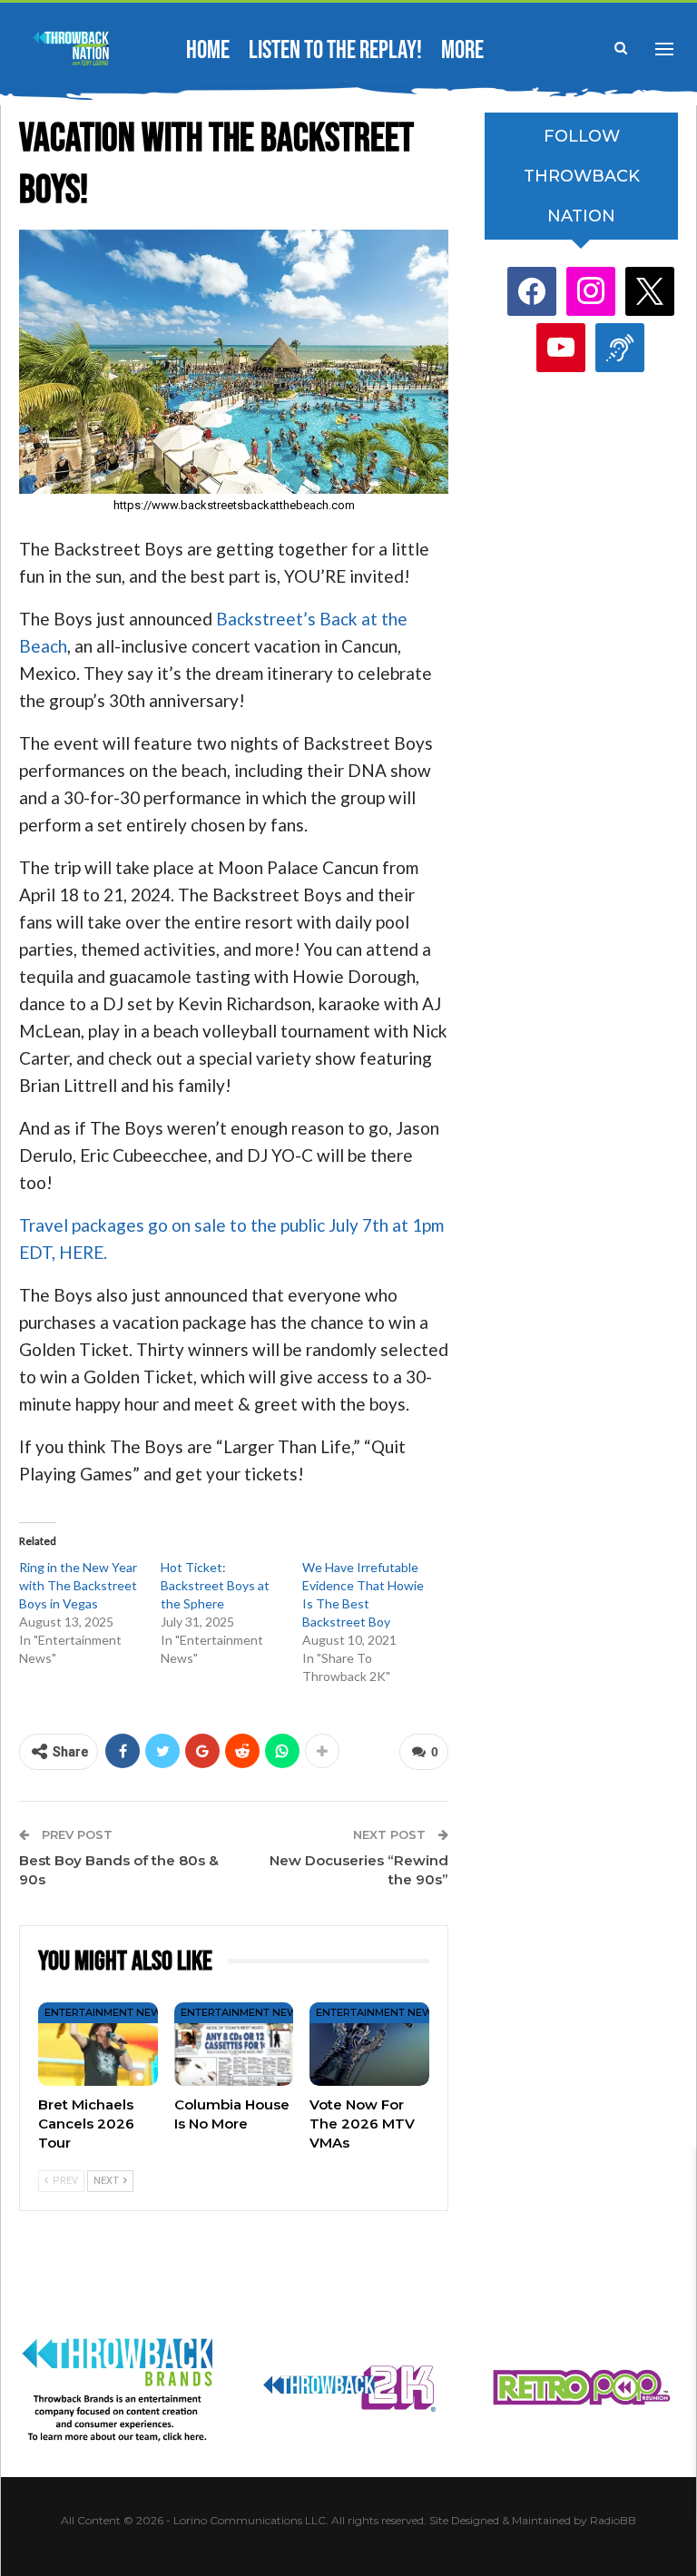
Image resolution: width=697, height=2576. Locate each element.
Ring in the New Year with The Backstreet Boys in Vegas (78, 1585)
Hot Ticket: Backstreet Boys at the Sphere (215, 1585)
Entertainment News (106, 2012)
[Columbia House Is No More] (234, 2044)
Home (208, 50)
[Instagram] (591, 291)
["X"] (650, 291)
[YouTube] (561, 347)
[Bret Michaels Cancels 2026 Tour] (98, 2044)
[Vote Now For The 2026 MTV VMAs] (369, 2044)
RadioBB (613, 2520)
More (462, 50)
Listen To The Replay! (335, 50)
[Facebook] (532, 291)
